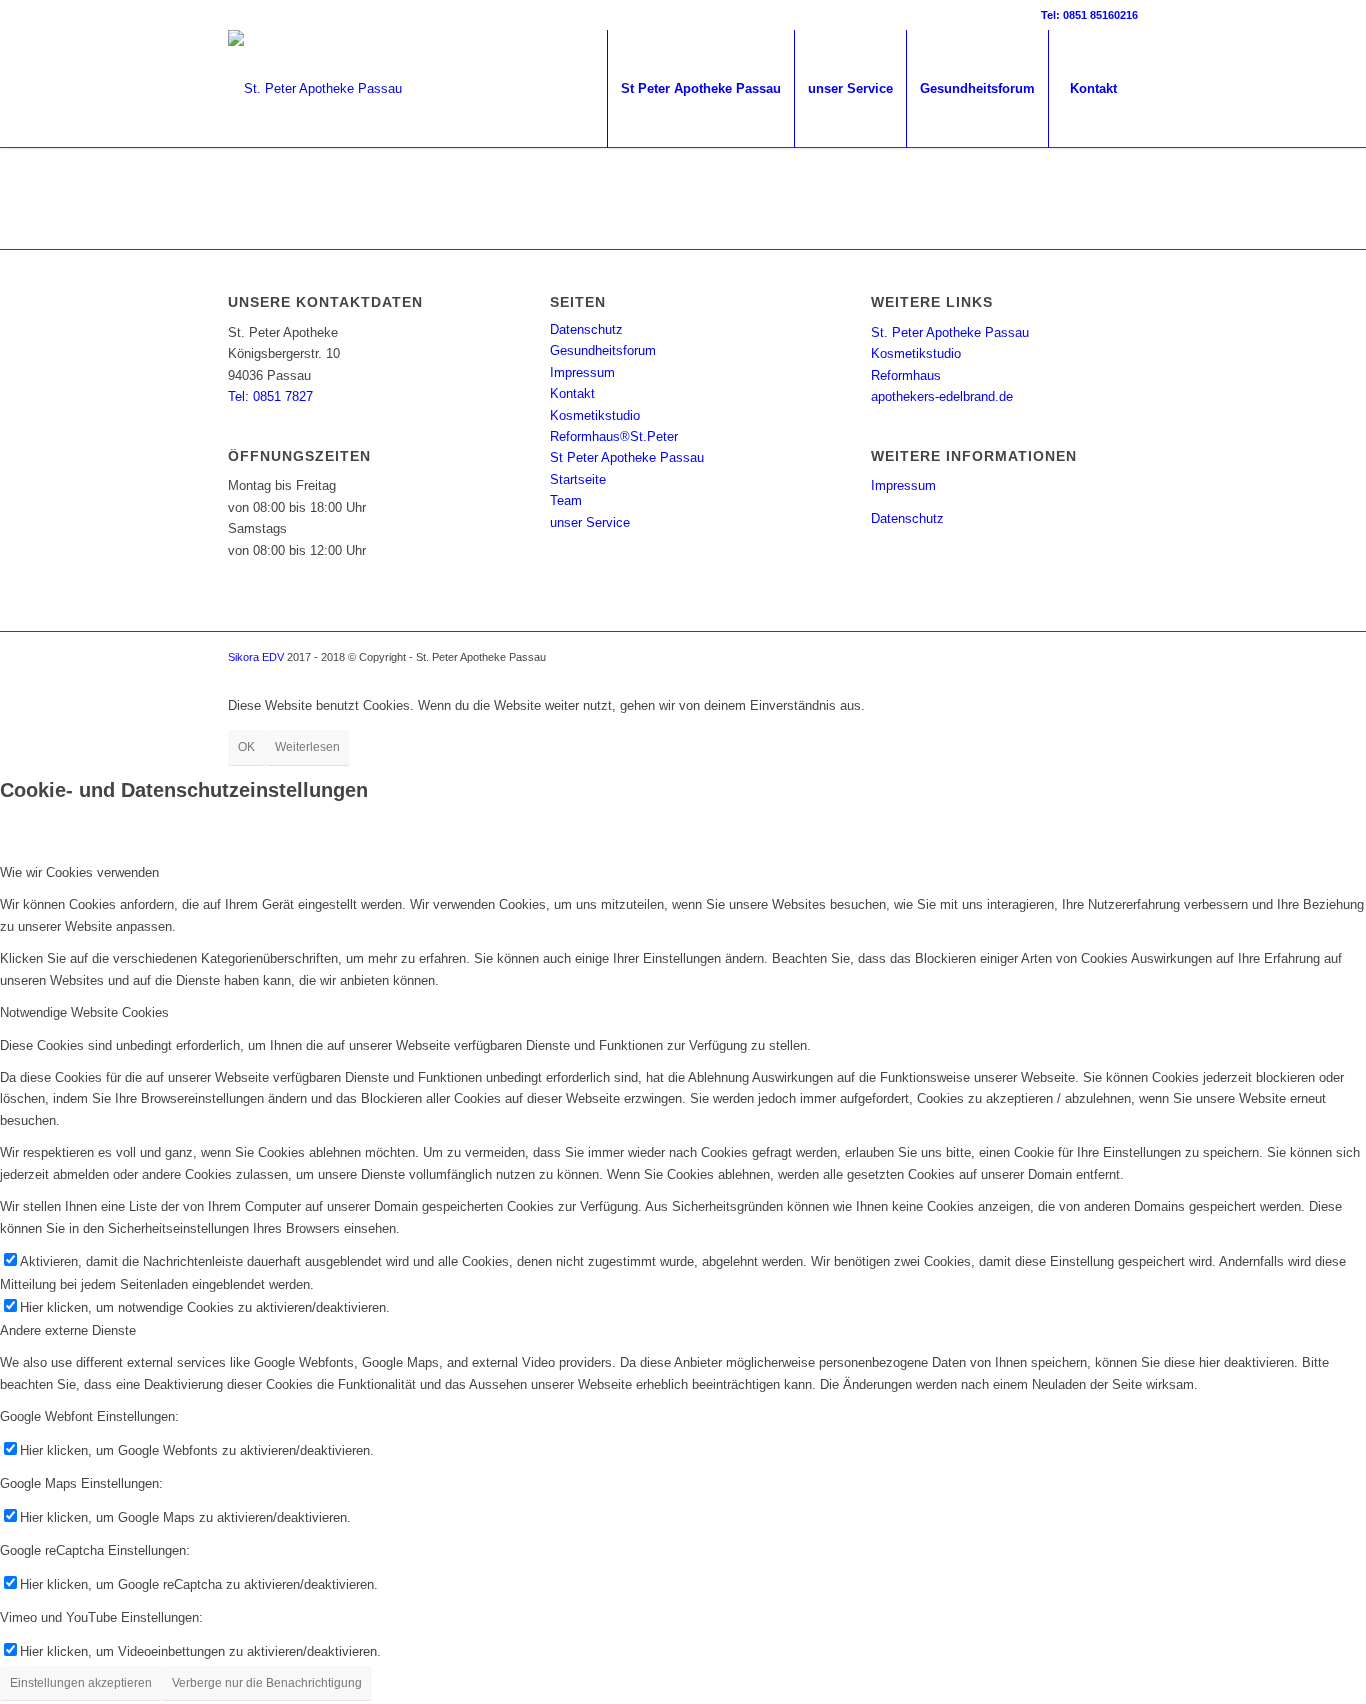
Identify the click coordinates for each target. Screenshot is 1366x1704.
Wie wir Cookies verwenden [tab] (79, 872)
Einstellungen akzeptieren (81, 1683)
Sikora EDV (256, 657)
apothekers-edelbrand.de (942, 396)
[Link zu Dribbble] (234, 15)
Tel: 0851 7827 (270, 396)
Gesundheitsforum (603, 350)
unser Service (590, 522)
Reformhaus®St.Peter (614, 436)
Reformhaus (906, 375)
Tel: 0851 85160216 (1089, 15)
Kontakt (572, 393)
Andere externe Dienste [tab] (68, 1330)
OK (246, 747)
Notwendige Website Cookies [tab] (84, 1012)
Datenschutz (586, 329)
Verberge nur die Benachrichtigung (267, 1683)
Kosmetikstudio (595, 415)
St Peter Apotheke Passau (627, 457)
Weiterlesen (307, 747)
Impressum (582, 372)
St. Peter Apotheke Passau (950, 332)
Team (566, 500)
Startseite (578, 479)
